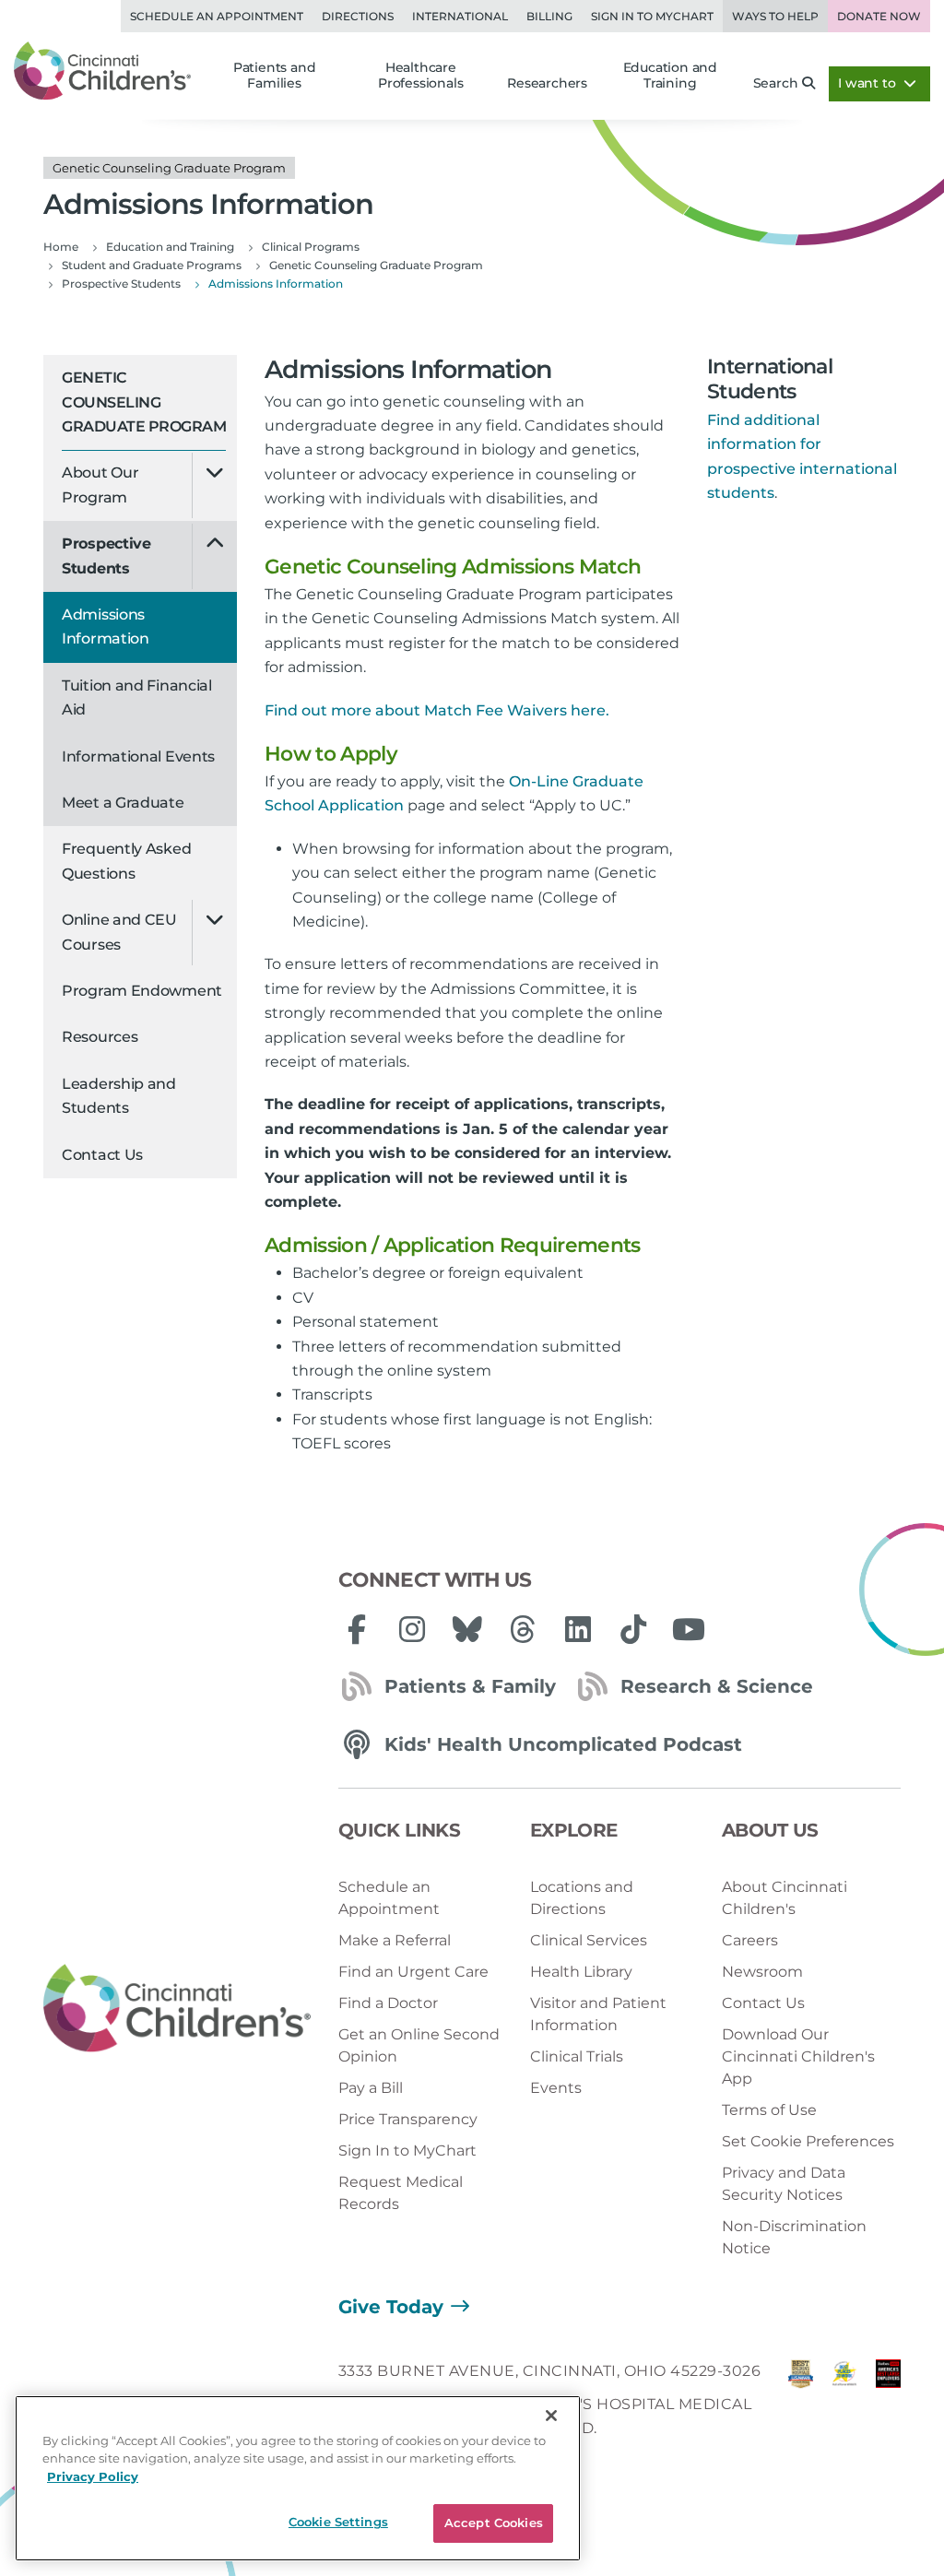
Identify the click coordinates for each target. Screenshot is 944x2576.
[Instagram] (412, 1629)
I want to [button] (868, 83)
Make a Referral (395, 1940)
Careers (750, 1940)
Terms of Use (769, 2110)
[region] (298, 2478)
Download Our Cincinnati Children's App (798, 2056)
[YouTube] (689, 1629)
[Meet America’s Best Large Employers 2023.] (888, 2405)
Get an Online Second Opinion (419, 2045)
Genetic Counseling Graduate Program (144, 402)
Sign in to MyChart (652, 16)
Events (556, 2088)
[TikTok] (633, 1629)
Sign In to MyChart (407, 2151)
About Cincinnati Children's (785, 1898)
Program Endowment (142, 991)
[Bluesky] (467, 1629)
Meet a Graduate (123, 803)
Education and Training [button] (670, 76)
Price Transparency (408, 2119)
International (460, 16)
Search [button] (776, 83)
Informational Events (138, 756)
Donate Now (879, 16)
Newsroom (762, 1972)
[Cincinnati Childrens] (177, 2009)
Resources (100, 1037)
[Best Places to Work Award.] (844, 2405)
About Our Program (100, 484)
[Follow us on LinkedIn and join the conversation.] (578, 1629)
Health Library (581, 1972)
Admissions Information (106, 626)
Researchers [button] (547, 83)
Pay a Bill (371, 2088)
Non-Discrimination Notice (794, 2237)
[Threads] (523, 1629)
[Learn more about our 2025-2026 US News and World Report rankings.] (801, 2405)
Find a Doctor (388, 2003)
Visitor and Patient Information (598, 2014)
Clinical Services (589, 1940)
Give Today (391, 2307)
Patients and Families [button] (275, 76)
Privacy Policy (93, 2476)
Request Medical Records (401, 2193)
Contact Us (102, 1155)
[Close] (551, 2416)
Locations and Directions (582, 1898)
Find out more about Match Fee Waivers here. (437, 710)
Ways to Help (775, 16)
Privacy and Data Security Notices (784, 2184)
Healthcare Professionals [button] (420, 76)
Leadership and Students (119, 1096)
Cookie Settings (338, 2522)
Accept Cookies (494, 2523)
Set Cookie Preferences (808, 2141)
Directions (358, 16)
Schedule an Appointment (217, 16)
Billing (549, 16)
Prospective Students (106, 555)
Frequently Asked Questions (126, 861)
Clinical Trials (577, 2056)
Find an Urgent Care (413, 1972)
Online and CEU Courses (119, 932)
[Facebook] (357, 1629)
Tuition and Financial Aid (137, 697)
